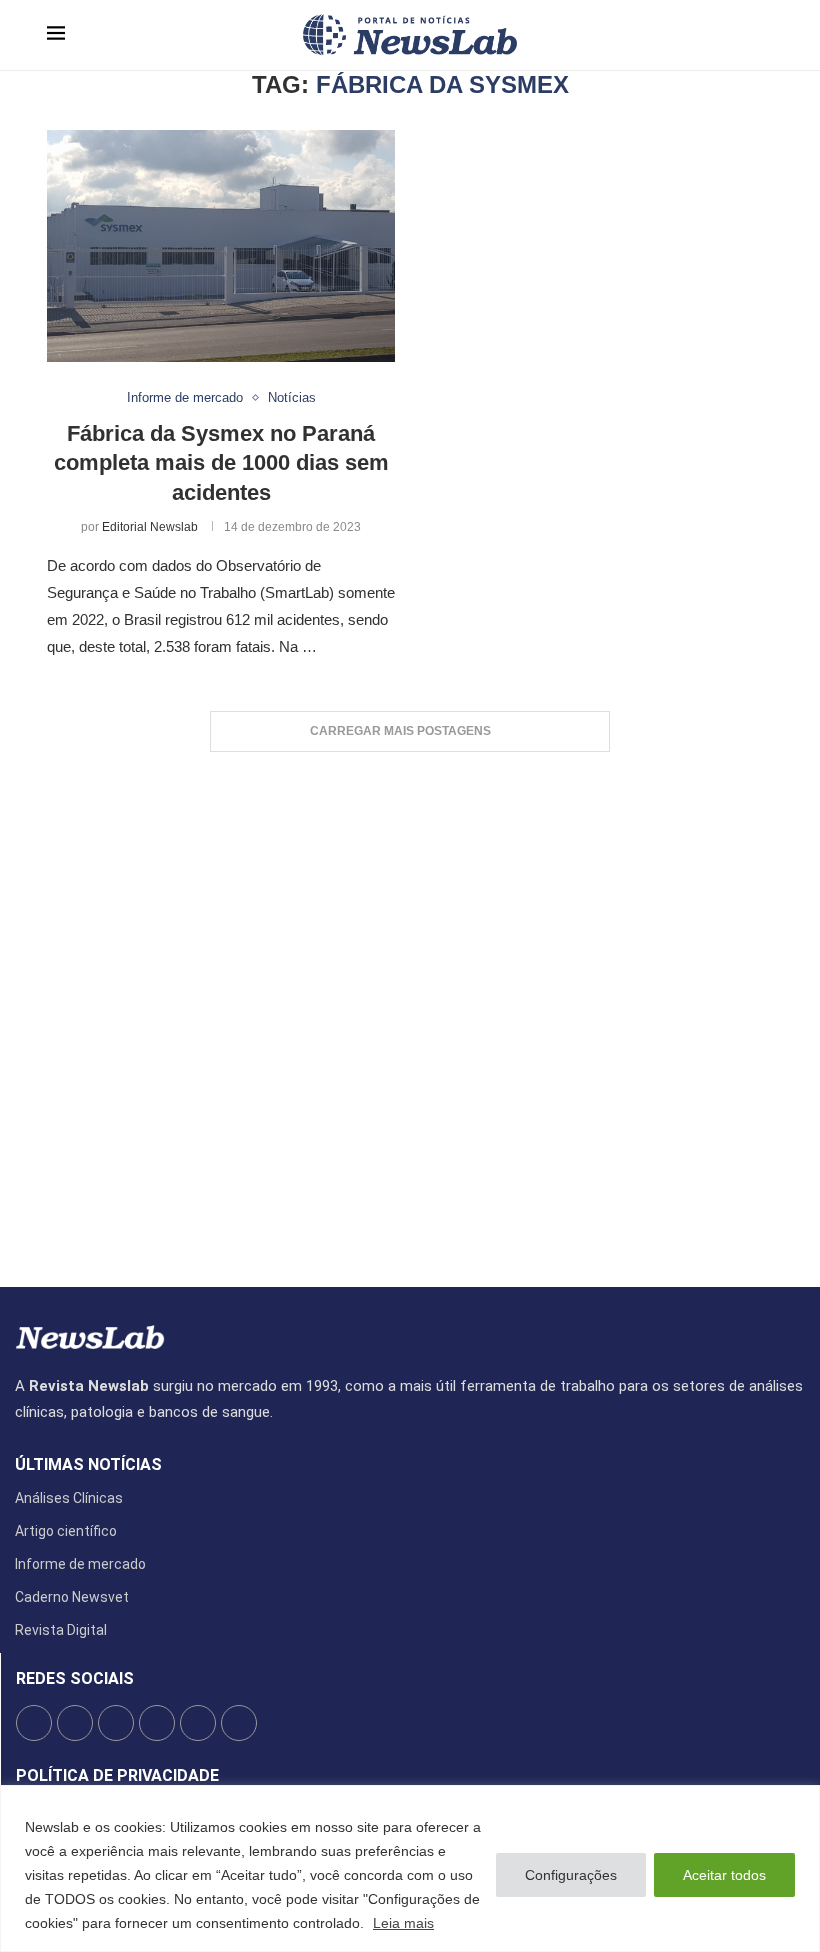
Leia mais (403, 1923)
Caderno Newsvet (72, 1597)
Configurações (571, 1875)
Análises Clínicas (69, 1498)
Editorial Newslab (150, 527)
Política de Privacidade (117, 1776)
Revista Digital (61, 1630)
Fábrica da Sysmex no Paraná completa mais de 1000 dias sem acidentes (221, 463)
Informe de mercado (80, 1564)
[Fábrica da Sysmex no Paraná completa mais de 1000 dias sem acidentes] (221, 246)
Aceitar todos (724, 1875)
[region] (410, 1868)
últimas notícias (88, 1465)
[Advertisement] (410, 1009)
